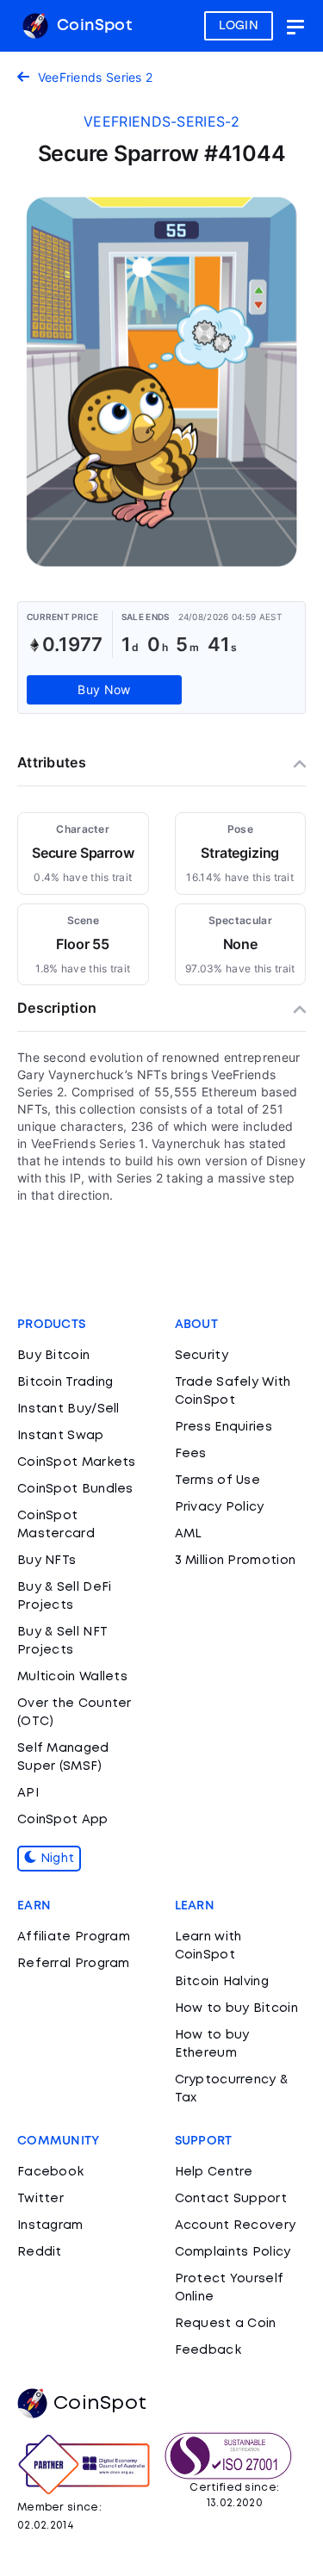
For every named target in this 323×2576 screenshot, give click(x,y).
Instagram (50, 2225)
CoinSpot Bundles (75, 1489)
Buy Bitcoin (53, 1356)
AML (189, 1534)
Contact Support (231, 2199)
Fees (191, 1454)
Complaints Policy (233, 2252)
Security (202, 1356)
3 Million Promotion (236, 1561)
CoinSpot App (63, 1820)
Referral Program (74, 1964)
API (28, 1793)
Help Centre (214, 2172)
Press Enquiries (224, 1427)
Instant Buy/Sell (68, 1409)
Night (55, 1859)
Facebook (50, 2172)
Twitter (40, 2199)
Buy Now (104, 689)
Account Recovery (236, 2225)
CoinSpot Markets (77, 1462)
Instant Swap (61, 1436)
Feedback (208, 2350)
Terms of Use (218, 1480)
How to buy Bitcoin (236, 2008)
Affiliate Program (74, 1937)
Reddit (40, 2252)
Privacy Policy (220, 1507)
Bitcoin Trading (65, 1382)
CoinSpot (92, 26)
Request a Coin (226, 2324)
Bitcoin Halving (222, 1982)
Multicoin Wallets (72, 1677)
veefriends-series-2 (161, 121)
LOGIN (239, 26)
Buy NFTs (47, 1561)
